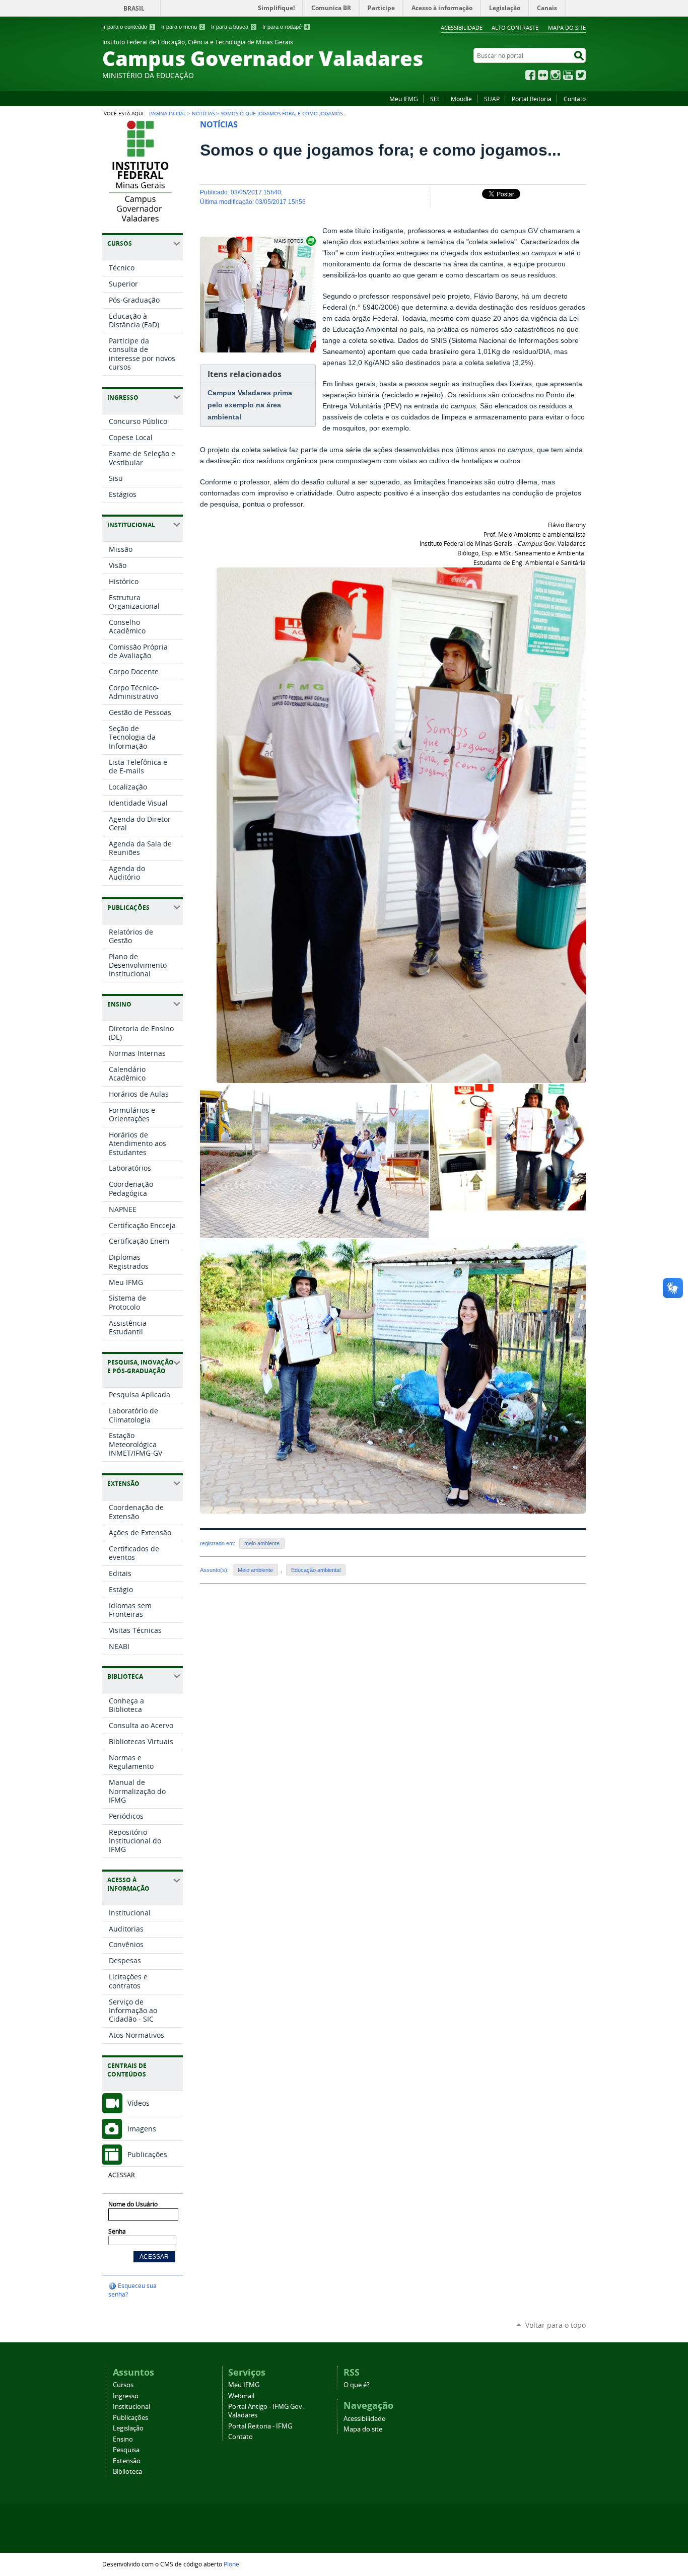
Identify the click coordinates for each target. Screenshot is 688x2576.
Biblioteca (127, 2472)
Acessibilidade (462, 27)
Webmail (241, 2396)
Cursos (123, 2385)
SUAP (492, 99)
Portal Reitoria (532, 99)
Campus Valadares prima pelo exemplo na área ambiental (250, 405)
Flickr (543, 75)
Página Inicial (167, 113)
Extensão (127, 2461)
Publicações (147, 2154)
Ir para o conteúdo (128, 27)
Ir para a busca (233, 27)
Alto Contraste (515, 27)
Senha (117, 2231)
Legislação (128, 2428)
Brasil (134, 8)
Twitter (581, 75)
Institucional (131, 2407)
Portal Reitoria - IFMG (260, 2426)
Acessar (121, 2175)
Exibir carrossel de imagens (294, 241)
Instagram (556, 75)
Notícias (203, 113)
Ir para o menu (182, 27)
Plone (231, 2564)
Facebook (530, 75)
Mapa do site (567, 27)
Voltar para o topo (556, 2325)
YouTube (568, 75)
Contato (575, 99)
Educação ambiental (316, 1570)
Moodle (461, 99)
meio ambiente (262, 1543)
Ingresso (126, 2396)
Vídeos (139, 2103)
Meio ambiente (255, 1570)
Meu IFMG (404, 99)
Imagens (142, 2129)
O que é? (357, 2385)
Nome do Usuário (133, 2204)
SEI (434, 99)
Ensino (123, 2439)
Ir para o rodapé (285, 27)
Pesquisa (126, 2450)
